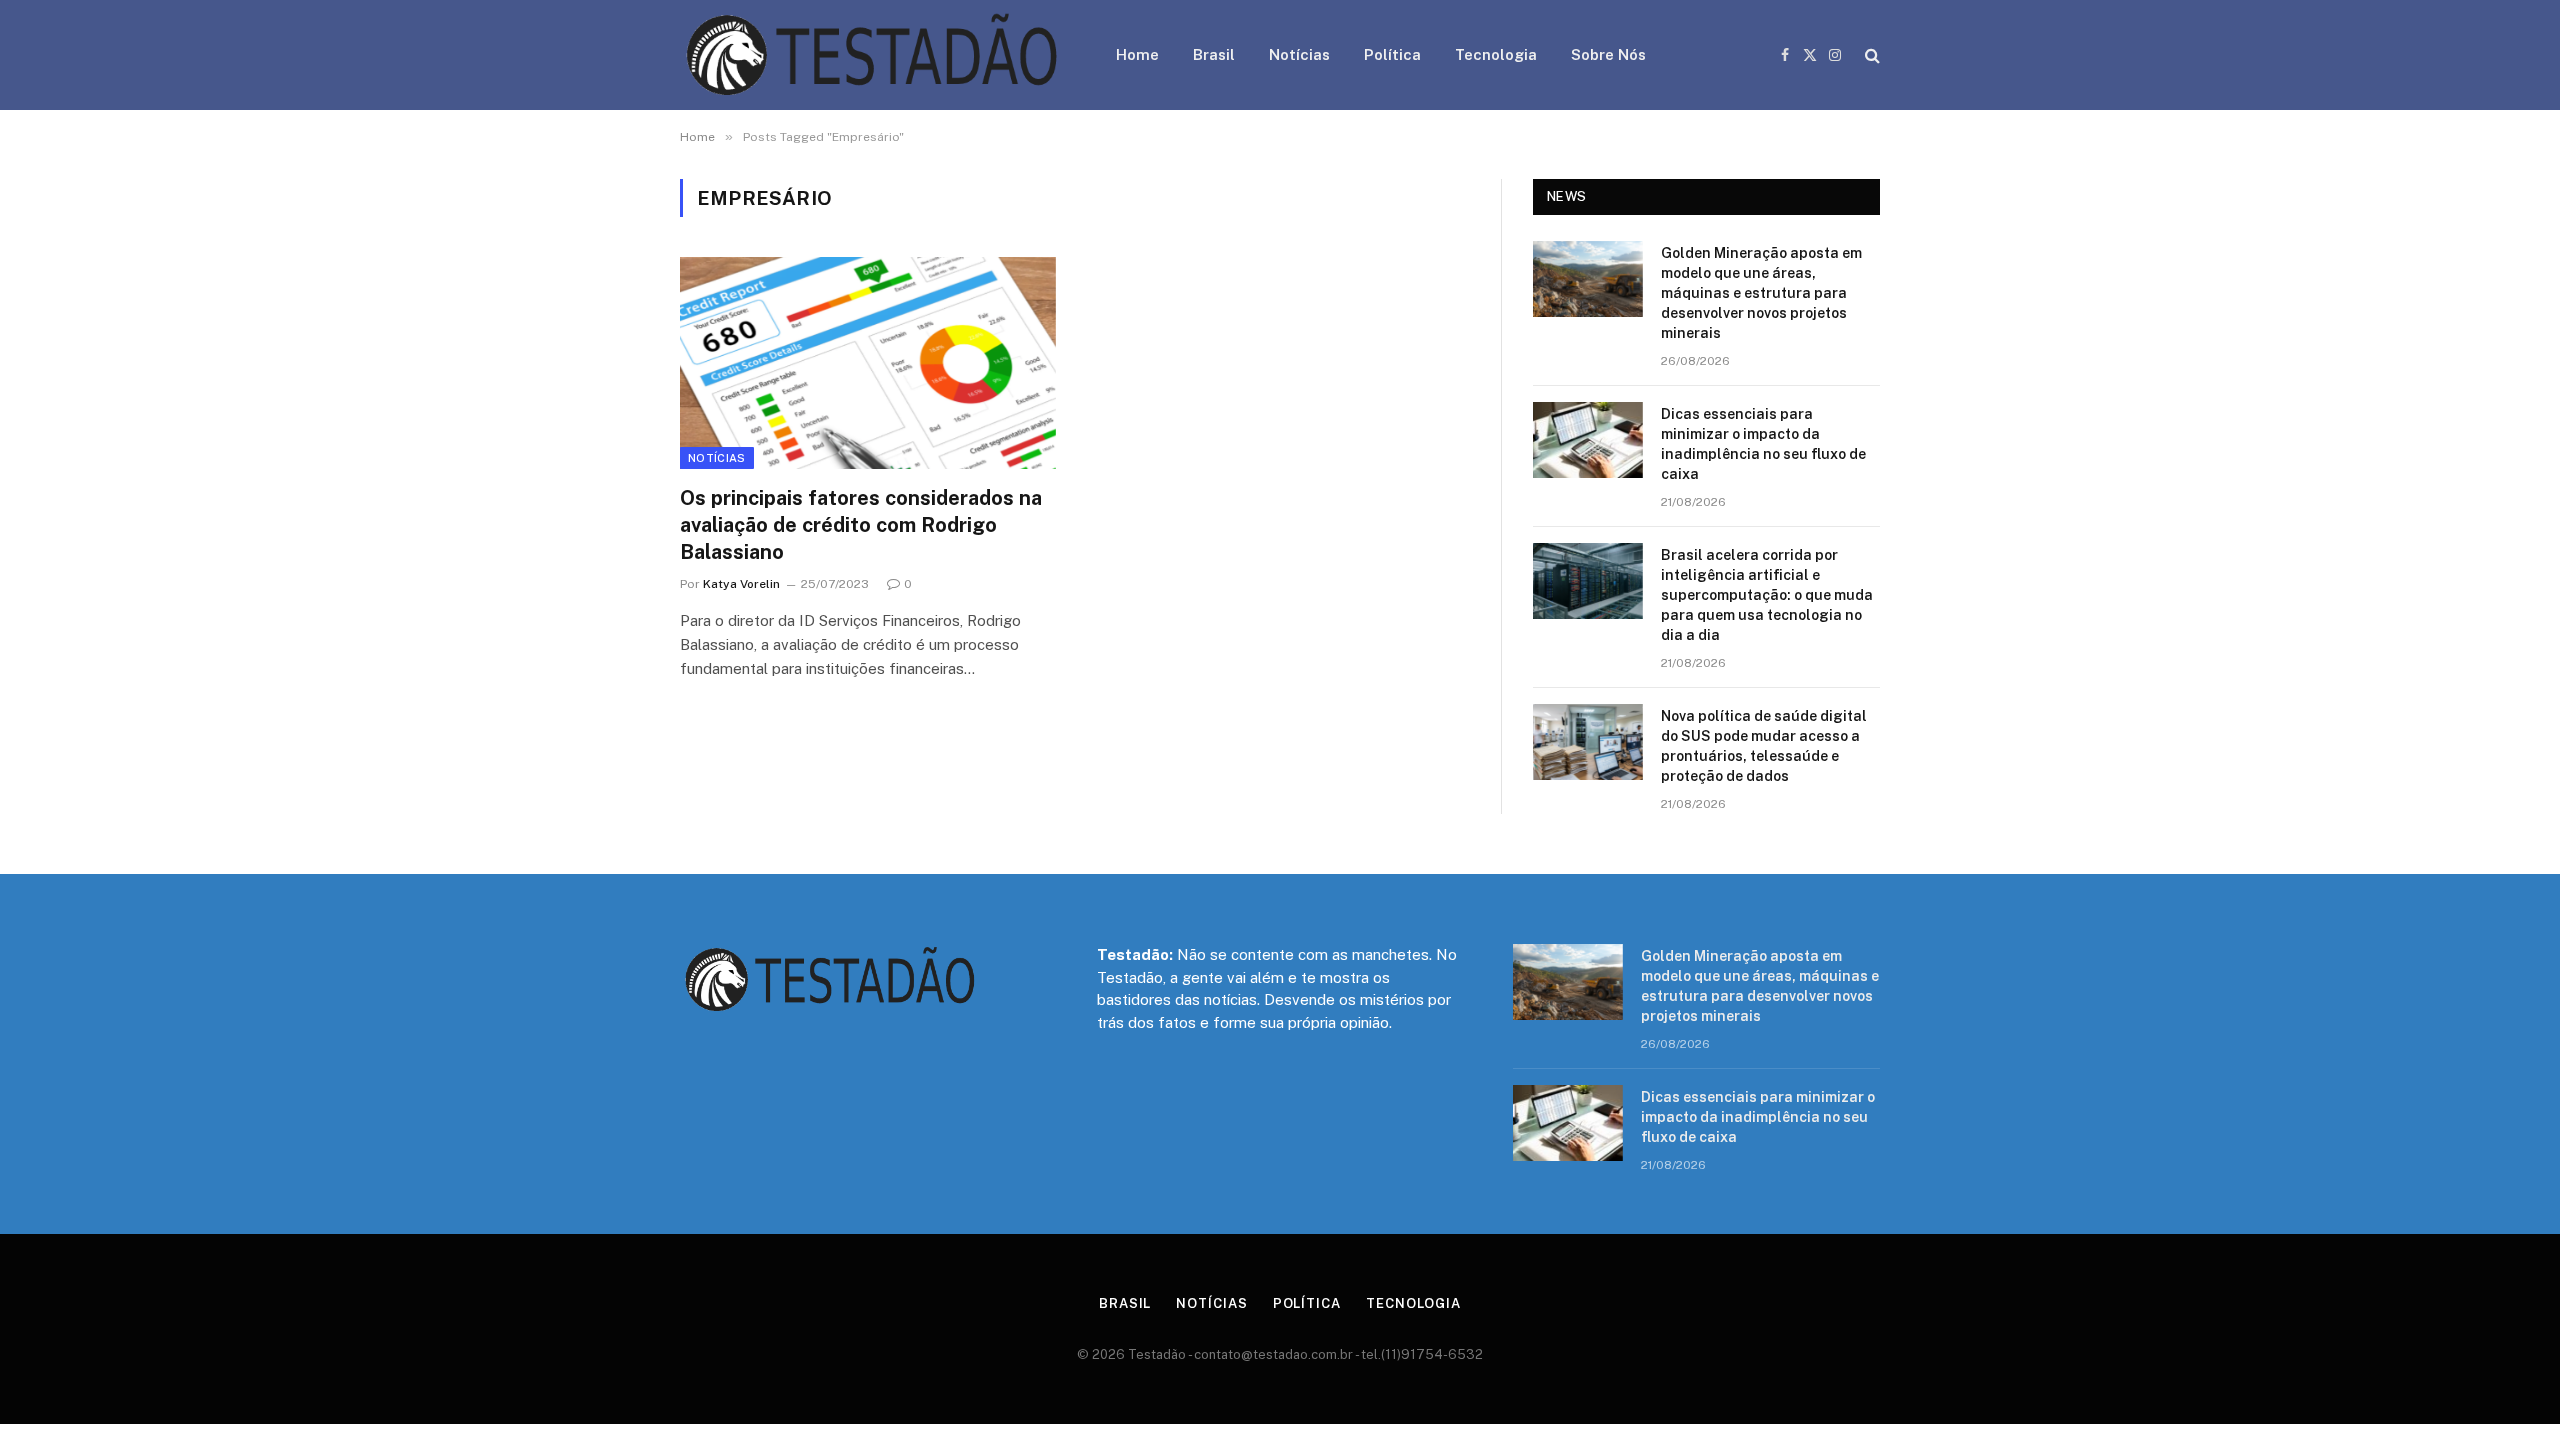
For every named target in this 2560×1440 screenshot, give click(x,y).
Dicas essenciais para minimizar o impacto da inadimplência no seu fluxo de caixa (1763, 444)
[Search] (1870, 55)
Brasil (1214, 54)
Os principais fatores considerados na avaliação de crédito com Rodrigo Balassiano (861, 525)
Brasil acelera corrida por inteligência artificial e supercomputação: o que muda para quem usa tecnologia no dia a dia (1767, 595)
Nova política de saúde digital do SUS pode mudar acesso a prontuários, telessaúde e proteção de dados (1764, 746)
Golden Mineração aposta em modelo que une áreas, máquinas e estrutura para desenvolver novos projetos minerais (1761, 293)
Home (1137, 54)
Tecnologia (1496, 54)
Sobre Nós (1608, 54)
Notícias (1299, 54)
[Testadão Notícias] (872, 55)
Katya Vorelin (741, 584)
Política (1392, 54)
